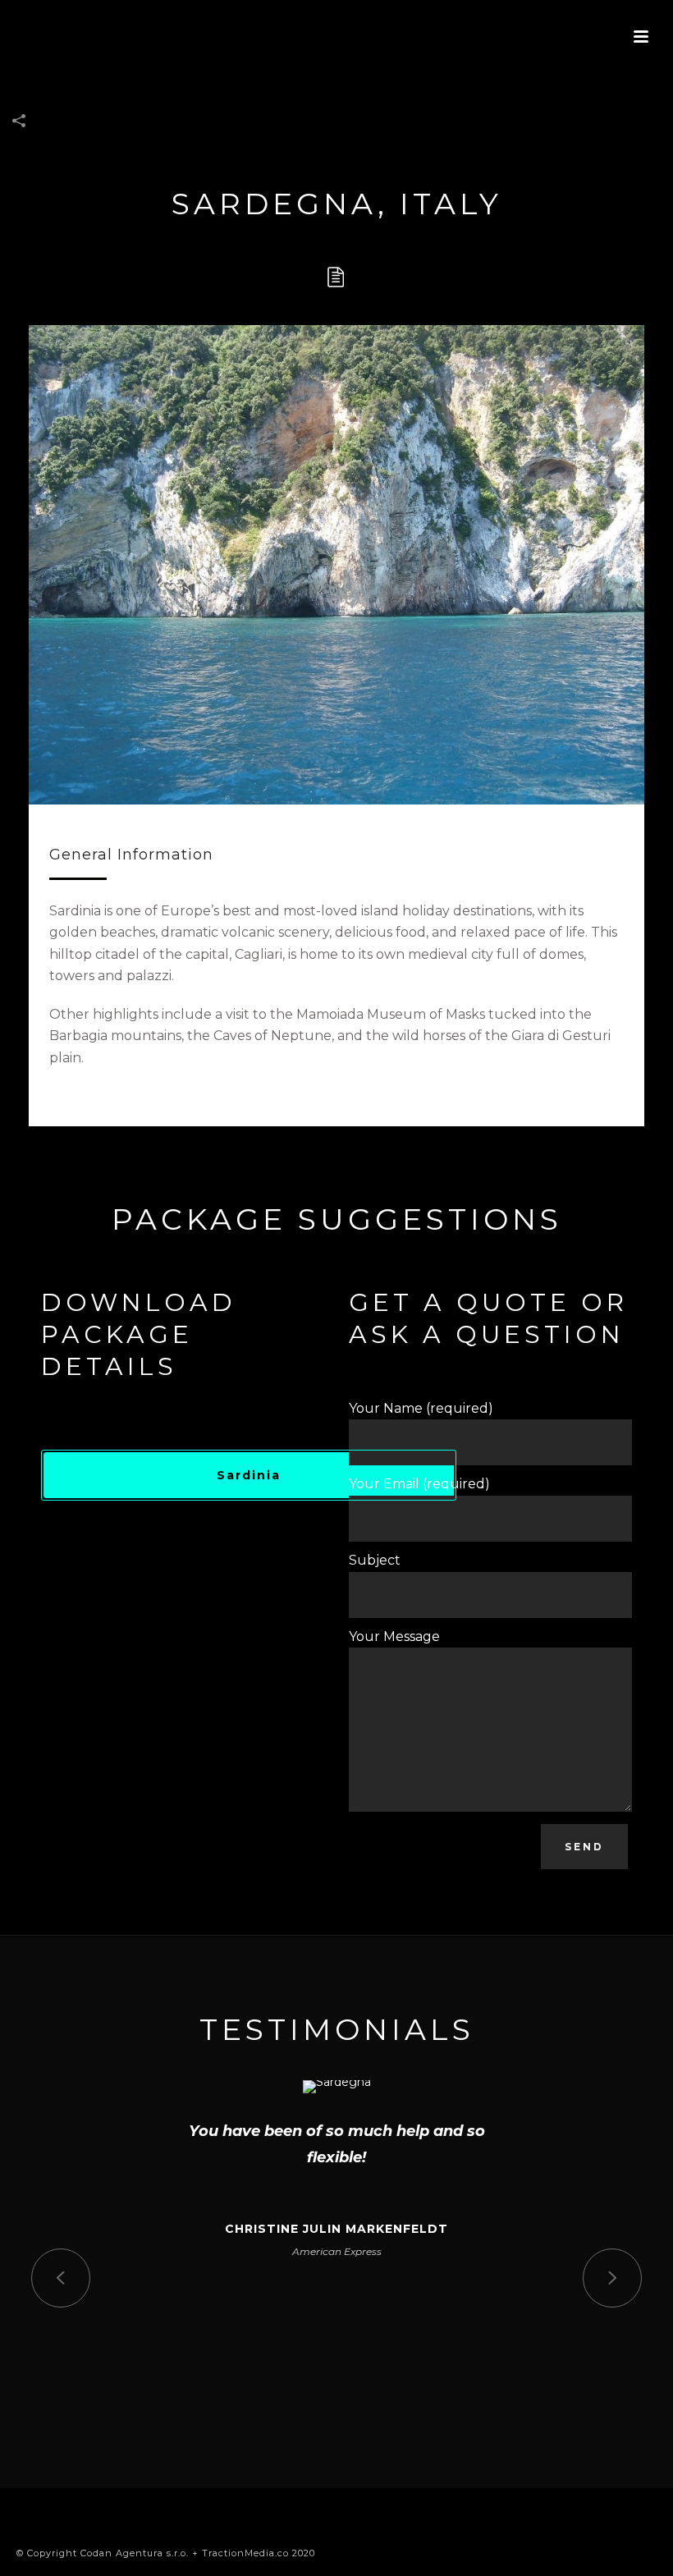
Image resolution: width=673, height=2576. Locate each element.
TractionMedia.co (245, 2553)
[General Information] (336, 277)
